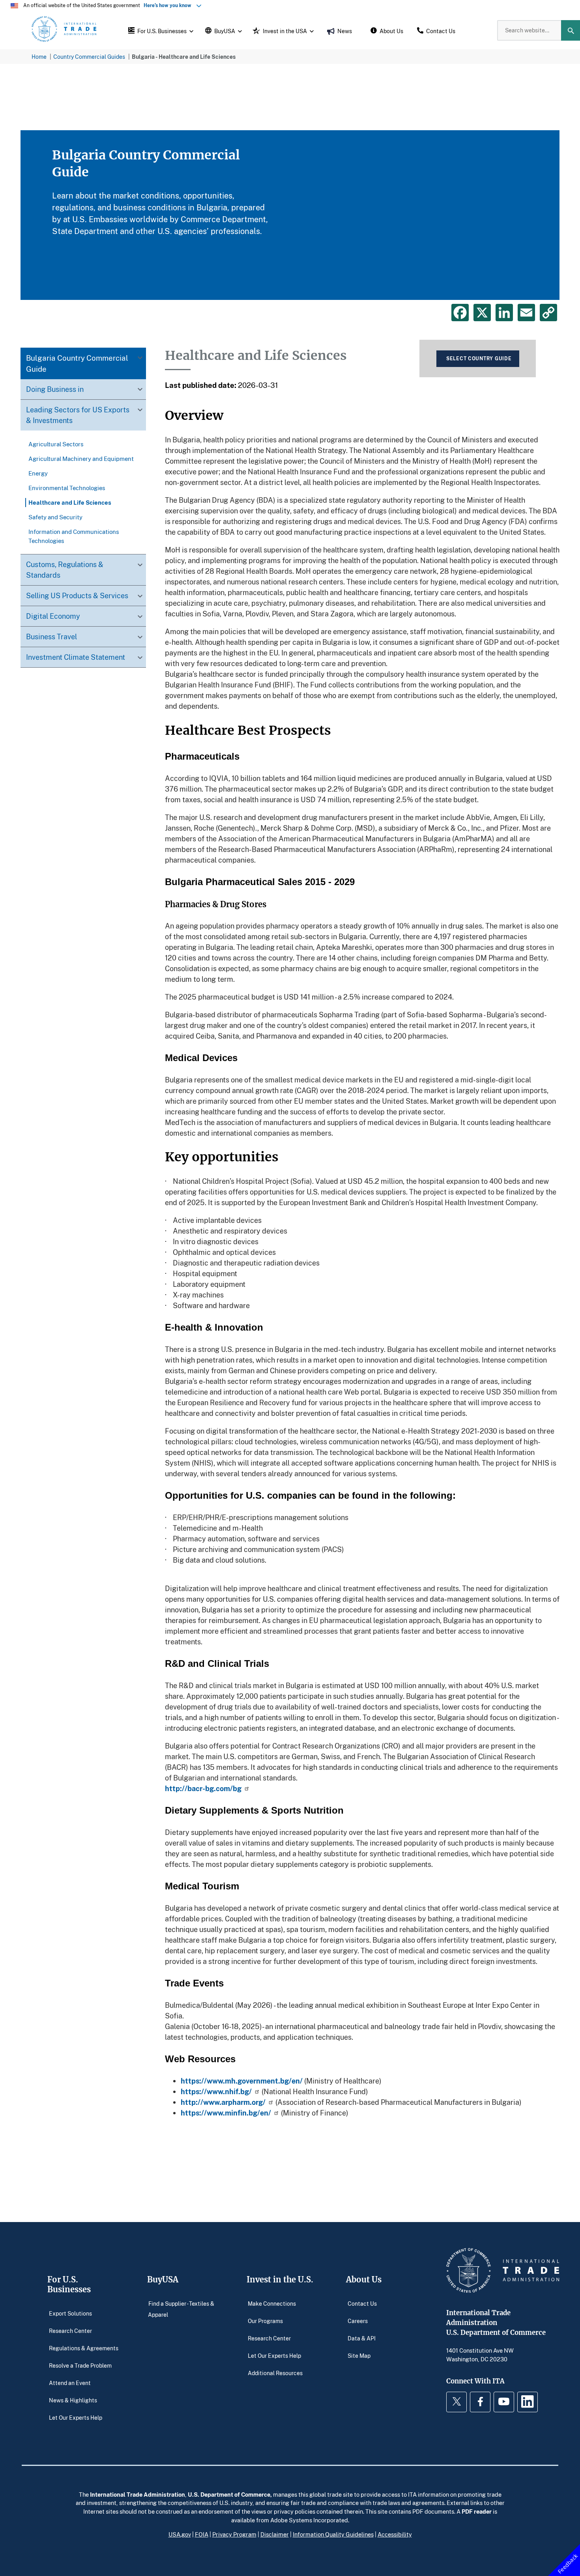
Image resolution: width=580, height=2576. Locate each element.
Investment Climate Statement (76, 657)
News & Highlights (73, 2400)
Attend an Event (70, 2383)
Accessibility (395, 2534)
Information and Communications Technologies (74, 536)
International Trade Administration (138, 2494)
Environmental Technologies (67, 488)
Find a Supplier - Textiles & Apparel (181, 2309)
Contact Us (362, 2304)
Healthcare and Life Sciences (70, 502)
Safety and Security (55, 517)
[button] (160, 30)
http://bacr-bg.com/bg (203, 1788)
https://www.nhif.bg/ (216, 2091)
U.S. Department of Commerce (229, 2494)
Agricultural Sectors (56, 444)
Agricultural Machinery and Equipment (81, 459)
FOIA (202, 2534)
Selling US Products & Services (77, 595)
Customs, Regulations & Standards (65, 570)
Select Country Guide (479, 359)
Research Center (70, 2331)
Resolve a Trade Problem (80, 2365)
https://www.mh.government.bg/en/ (242, 2081)
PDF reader (477, 2511)
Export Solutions (70, 2313)
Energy (38, 473)
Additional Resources (275, 2373)
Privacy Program (234, 2534)
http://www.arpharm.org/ (223, 2102)
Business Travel (51, 637)
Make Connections (272, 2304)
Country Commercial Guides (89, 57)
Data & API (362, 2338)
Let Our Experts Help (76, 2418)
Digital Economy (53, 616)
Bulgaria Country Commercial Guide (77, 363)
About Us (364, 2279)
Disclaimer (275, 2534)
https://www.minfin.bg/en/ (226, 2113)
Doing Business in (55, 389)
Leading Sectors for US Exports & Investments (78, 415)
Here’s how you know (169, 5)
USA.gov (180, 2534)
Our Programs (265, 2321)
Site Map (359, 2356)
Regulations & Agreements (84, 2348)
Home (39, 57)
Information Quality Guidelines (333, 2534)
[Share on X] (482, 313)
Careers (358, 2321)
